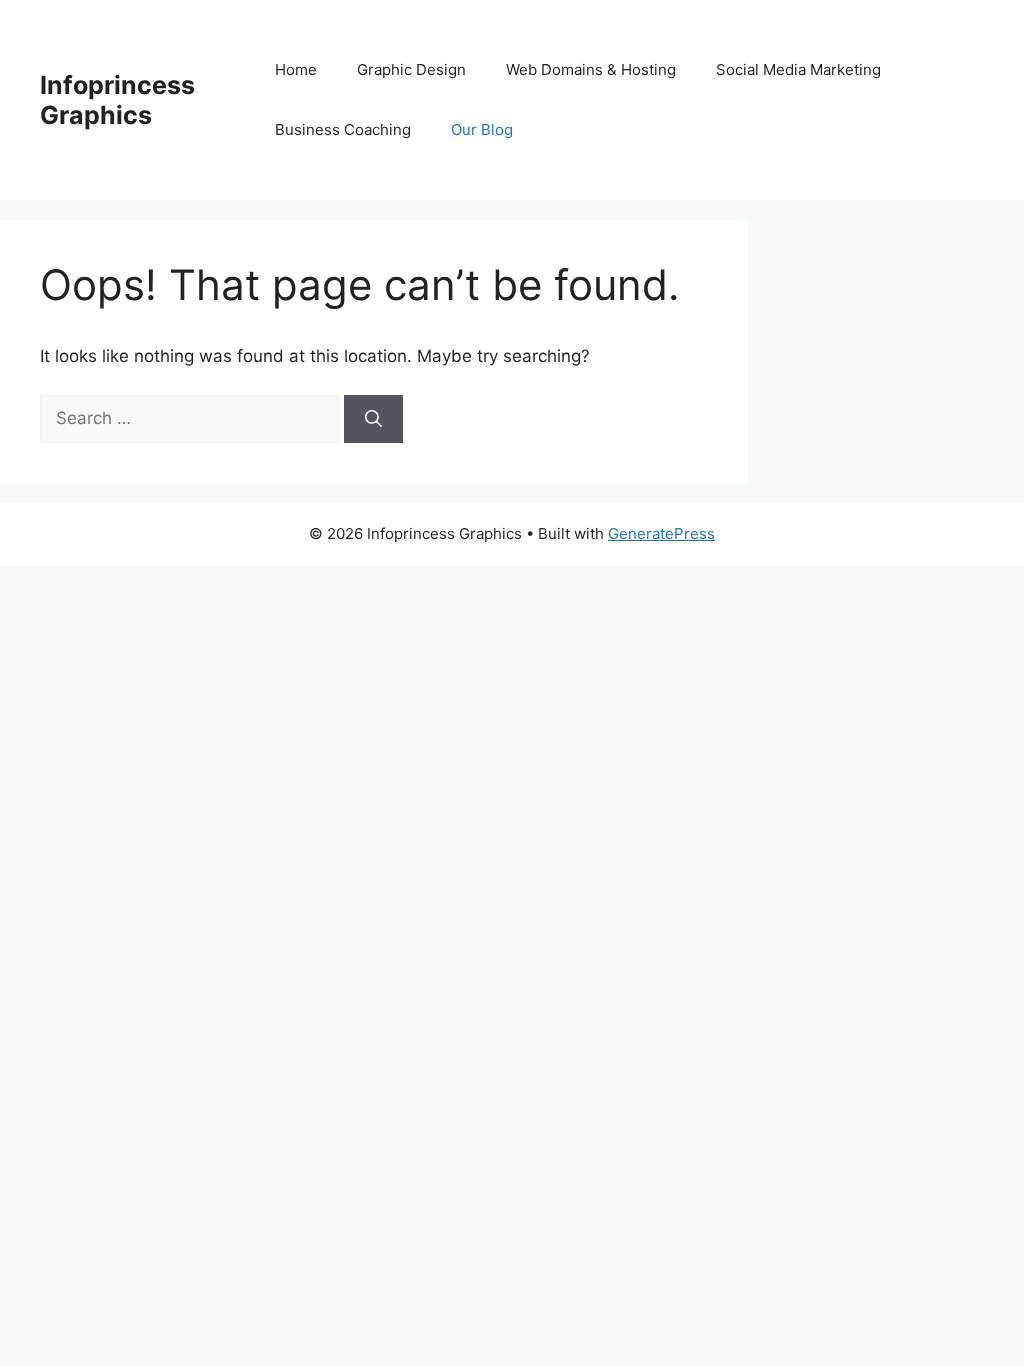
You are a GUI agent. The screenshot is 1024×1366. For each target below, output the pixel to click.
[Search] (373, 419)
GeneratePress (661, 533)
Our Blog (482, 129)
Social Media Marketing (798, 69)
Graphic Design (411, 69)
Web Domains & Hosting (591, 69)
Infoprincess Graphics (117, 100)
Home (296, 69)
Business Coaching (343, 129)
